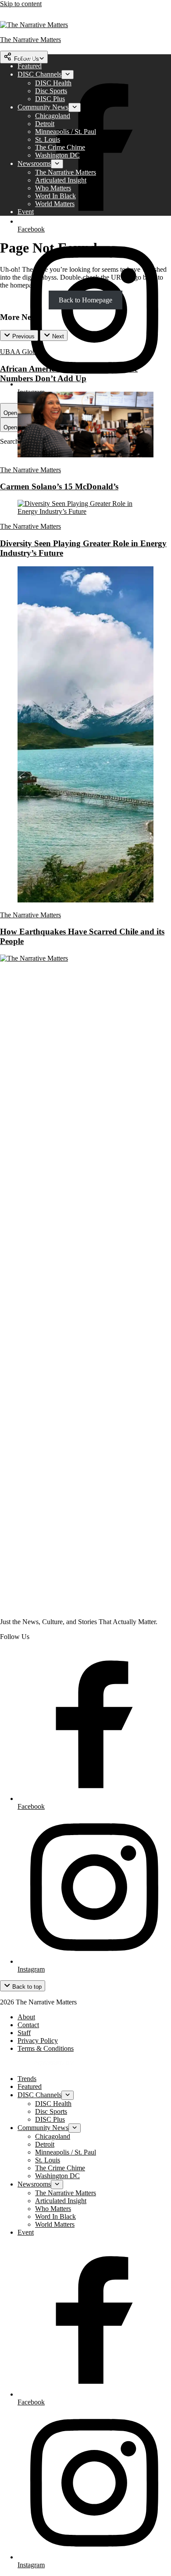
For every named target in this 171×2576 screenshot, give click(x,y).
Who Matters (53, 188)
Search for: (16, 441)
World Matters (55, 204)
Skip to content (21, 4)
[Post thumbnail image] (85, 455)
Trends (27, 58)
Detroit (45, 124)
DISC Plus (50, 99)
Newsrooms (34, 163)
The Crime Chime (60, 147)
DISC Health (53, 83)
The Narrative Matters (66, 172)
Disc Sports (51, 91)
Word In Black (55, 196)
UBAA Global (20, 352)
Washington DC (57, 155)
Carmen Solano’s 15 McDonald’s (59, 486)
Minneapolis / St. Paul (66, 132)
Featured (30, 66)
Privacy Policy (38, 2041)
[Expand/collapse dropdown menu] (68, 75)
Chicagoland (53, 116)
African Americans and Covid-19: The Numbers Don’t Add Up (69, 374)
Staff (24, 2033)
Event (26, 212)
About (26, 2017)
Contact (28, 2025)
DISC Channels (39, 74)
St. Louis (48, 139)
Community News (43, 107)
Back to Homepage (85, 300)
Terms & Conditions (46, 2048)
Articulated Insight (61, 180)
